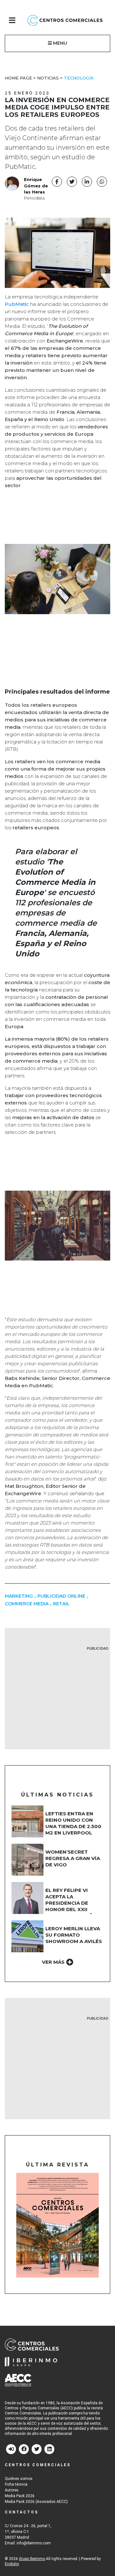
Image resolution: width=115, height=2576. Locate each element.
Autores (12, 2490)
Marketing (19, 1596)
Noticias (48, 78)
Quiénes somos (19, 2479)
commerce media (27, 1604)
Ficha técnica (16, 2484)
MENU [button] (59, 43)
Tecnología (79, 78)
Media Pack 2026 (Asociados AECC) (36, 2502)
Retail (61, 1604)
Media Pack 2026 (20, 2496)
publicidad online (61, 1596)
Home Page (18, 78)
